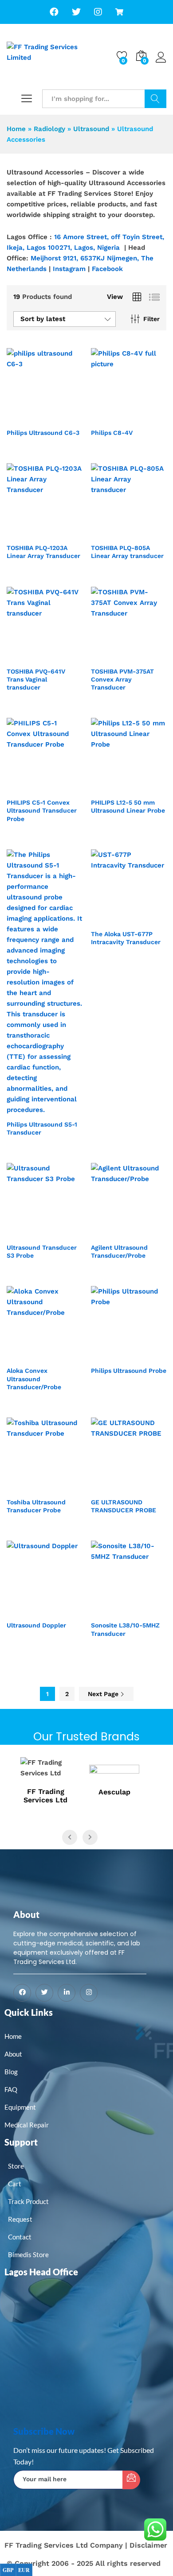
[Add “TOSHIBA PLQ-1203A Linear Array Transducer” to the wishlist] (63, 533)
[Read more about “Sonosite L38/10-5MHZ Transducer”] (107, 1611)
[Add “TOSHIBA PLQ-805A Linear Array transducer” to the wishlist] (148, 533)
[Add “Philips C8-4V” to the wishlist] (148, 418)
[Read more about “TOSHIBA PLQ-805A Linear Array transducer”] (107, 533)
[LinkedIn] (67, 1993)
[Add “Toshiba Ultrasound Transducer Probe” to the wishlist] (63, 1487)
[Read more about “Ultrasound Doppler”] (23, 1611)
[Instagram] (89, 1993)
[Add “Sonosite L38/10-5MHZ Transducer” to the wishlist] (148, 1611)
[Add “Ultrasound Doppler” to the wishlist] (63, 1611)
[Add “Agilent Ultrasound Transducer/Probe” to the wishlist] (148, 1233)
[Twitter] (44, 1993)
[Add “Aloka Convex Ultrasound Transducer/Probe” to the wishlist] (63, 1356)
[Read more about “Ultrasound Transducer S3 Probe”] (23, 1233)
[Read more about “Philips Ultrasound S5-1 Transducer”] (23, 1110)
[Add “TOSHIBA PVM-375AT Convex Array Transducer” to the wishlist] (148, 657)
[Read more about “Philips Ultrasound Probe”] (107, 1356)
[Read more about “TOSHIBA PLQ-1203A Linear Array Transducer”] (23, 533)
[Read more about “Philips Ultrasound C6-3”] (23, 418)
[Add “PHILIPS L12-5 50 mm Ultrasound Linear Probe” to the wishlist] (148, 788)
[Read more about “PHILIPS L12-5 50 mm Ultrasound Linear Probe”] (107, 788)
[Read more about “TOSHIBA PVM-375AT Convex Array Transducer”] (107, 657)
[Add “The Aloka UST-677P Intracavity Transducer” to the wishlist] (148, 919)
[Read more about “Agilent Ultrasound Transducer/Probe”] (107, 1233)
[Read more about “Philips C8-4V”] (107, 418)
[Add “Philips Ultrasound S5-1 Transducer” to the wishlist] (63, 1110)
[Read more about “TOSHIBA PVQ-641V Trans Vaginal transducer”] (23, 657)
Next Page (104, 1694)
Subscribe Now (44, 2431)
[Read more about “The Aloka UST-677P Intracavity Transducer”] (107, 919)
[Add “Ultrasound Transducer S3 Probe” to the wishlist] (63, 1233)
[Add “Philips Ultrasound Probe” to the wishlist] (148, 1356)
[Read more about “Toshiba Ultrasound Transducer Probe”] (23, 1487)
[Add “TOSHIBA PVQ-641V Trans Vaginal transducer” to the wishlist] (63, 657)
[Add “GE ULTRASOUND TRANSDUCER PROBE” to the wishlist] (148, 1487)
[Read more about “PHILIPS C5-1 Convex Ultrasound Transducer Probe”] (23, 788)
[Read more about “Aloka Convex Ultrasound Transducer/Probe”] (23, 1356)
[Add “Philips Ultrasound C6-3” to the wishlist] (63, 418)
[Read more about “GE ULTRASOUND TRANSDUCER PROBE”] (107, 1487)
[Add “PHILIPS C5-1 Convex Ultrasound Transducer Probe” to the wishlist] (63, 788)
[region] (86, 76)
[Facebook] (22, 1993)
